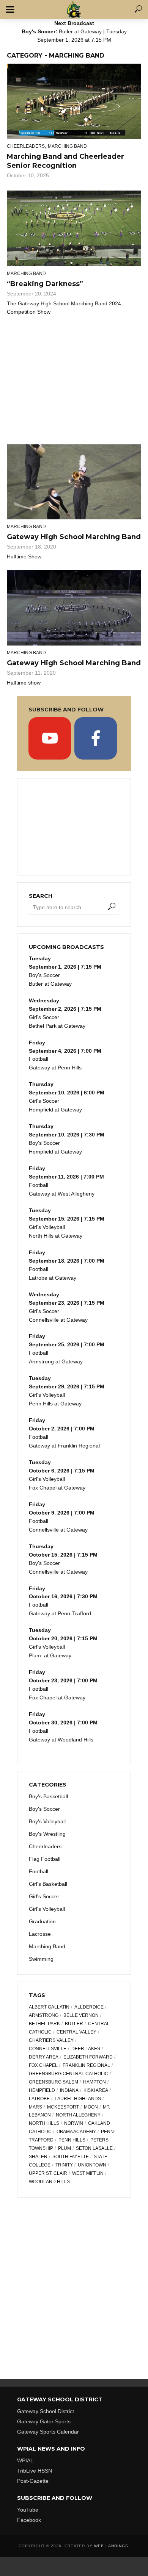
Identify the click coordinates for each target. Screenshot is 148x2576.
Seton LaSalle (94, 2148)
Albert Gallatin (49, 2007)
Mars (35, 2107)
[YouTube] (50, 738)
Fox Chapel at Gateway (57, 1488)
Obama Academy (76, 2132)
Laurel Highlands (78, 2099)
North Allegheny (78, 2115)
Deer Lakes (86, 2049)
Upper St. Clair (48, 2173)
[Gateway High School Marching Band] (74, 482)
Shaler (38, 2157)
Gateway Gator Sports (44, 2421)
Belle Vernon (81, 2015)
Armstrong (44, 2015)
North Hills (44, 2123)
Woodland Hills (49, 2182)
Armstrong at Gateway (56, 1361)
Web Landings (111, 2546)
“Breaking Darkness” (45, 284)
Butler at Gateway (80, 31)
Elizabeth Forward (88, 2057)
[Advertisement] (74, 378)
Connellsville (48, 2049)
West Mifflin (88, 2173)
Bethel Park (44, 2024)
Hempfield (42, 2090)
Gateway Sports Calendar (48, 2432)
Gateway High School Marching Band (74, 537)
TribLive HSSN (35, 2471)
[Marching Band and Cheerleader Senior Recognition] (74, 101)
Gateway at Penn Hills (55, 1068)
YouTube (28, 2510)
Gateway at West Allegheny (62, 1194)
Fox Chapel (43, 2065)
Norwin (74, 2123)
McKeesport (63, 2107)
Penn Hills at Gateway (55, 1404)
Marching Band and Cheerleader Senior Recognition (65, 161)
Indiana (69, 2090)
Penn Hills (72, 2140)
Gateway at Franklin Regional (64, 1446)
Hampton (94, 2082)
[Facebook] (96, 738)
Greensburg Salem (54, 2082)
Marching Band (67, 146)
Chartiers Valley (51, 2040)
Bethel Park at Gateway (57, 1026)
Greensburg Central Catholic (68, 2074)
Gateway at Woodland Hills (61, 1740)
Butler (74, 2024)
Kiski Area (96, 2090)
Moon (91, 2107)
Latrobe (39, 2099)
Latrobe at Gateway (53, 1278)
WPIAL (25, 2460)
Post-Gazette (33, 2481)
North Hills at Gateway (56, 1236)
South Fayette (71, 2157)
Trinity (64, 2165)
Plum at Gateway (50, 1655)
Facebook (29, 2520)
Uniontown (92, 2165)
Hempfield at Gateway (55, 1110)
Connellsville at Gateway (58, 1320)
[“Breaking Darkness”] (74, 228)
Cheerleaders (26, 146)
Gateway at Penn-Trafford (60, 1613)
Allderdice (89, 2007)
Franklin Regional (86, 2065)
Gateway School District (46, 2411)
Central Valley (76, 2032)
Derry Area (44, 2057)
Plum (65, 2148)
